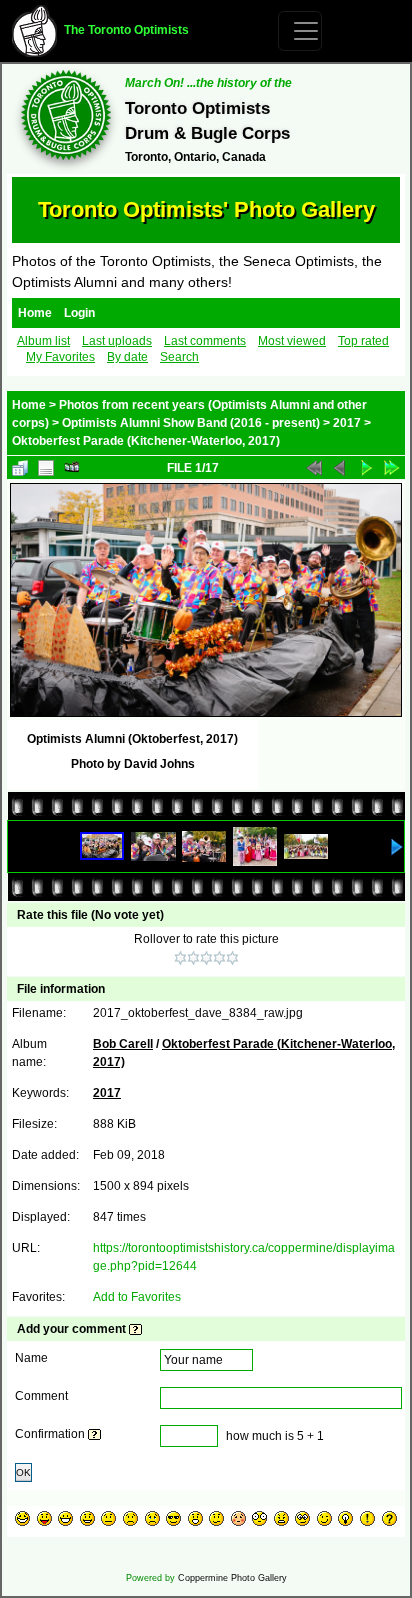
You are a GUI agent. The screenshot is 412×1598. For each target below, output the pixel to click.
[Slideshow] (72, 467)
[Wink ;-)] (324, 1518)
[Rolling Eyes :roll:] (302, 1518)
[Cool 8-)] (173, 1518)
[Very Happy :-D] (65, 1518)
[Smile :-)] (87, 1518)
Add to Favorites (137, 1297)
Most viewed (292, 341)
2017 (347, 423)
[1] (180, 958)
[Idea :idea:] (345, 1518)
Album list (43, 341)
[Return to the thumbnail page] (20, 467)
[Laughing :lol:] (22, 1518)
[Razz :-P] (44, 1518)
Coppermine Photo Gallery (232, 1578)
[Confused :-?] (216, 1518)
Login (79, 313)
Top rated (363, 341)
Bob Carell (123, 1044)
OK (23, 1472)
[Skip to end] (392, 467)
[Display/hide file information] (46, 467)
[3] (206, 958)
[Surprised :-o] (195, 1518)
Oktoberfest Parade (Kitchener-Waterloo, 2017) (146, 441)
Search (179, 357)
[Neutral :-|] (108, 1518)
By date (127, 357)
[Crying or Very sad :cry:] (152, 1518)
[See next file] (366, 467)
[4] (219, 958)
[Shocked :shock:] (259, 1518)
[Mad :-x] (281, 1518)
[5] (232, 958)
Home (35, 313)
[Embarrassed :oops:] (238, 1518)
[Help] (135, 1329)
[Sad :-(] (130, 1518)
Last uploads (117, 341)
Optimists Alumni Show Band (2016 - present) (191, 423)
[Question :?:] (389, 1518)
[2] (193, 958)
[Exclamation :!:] (367, 1518)
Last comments (205, 341)
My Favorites (60, 357)
